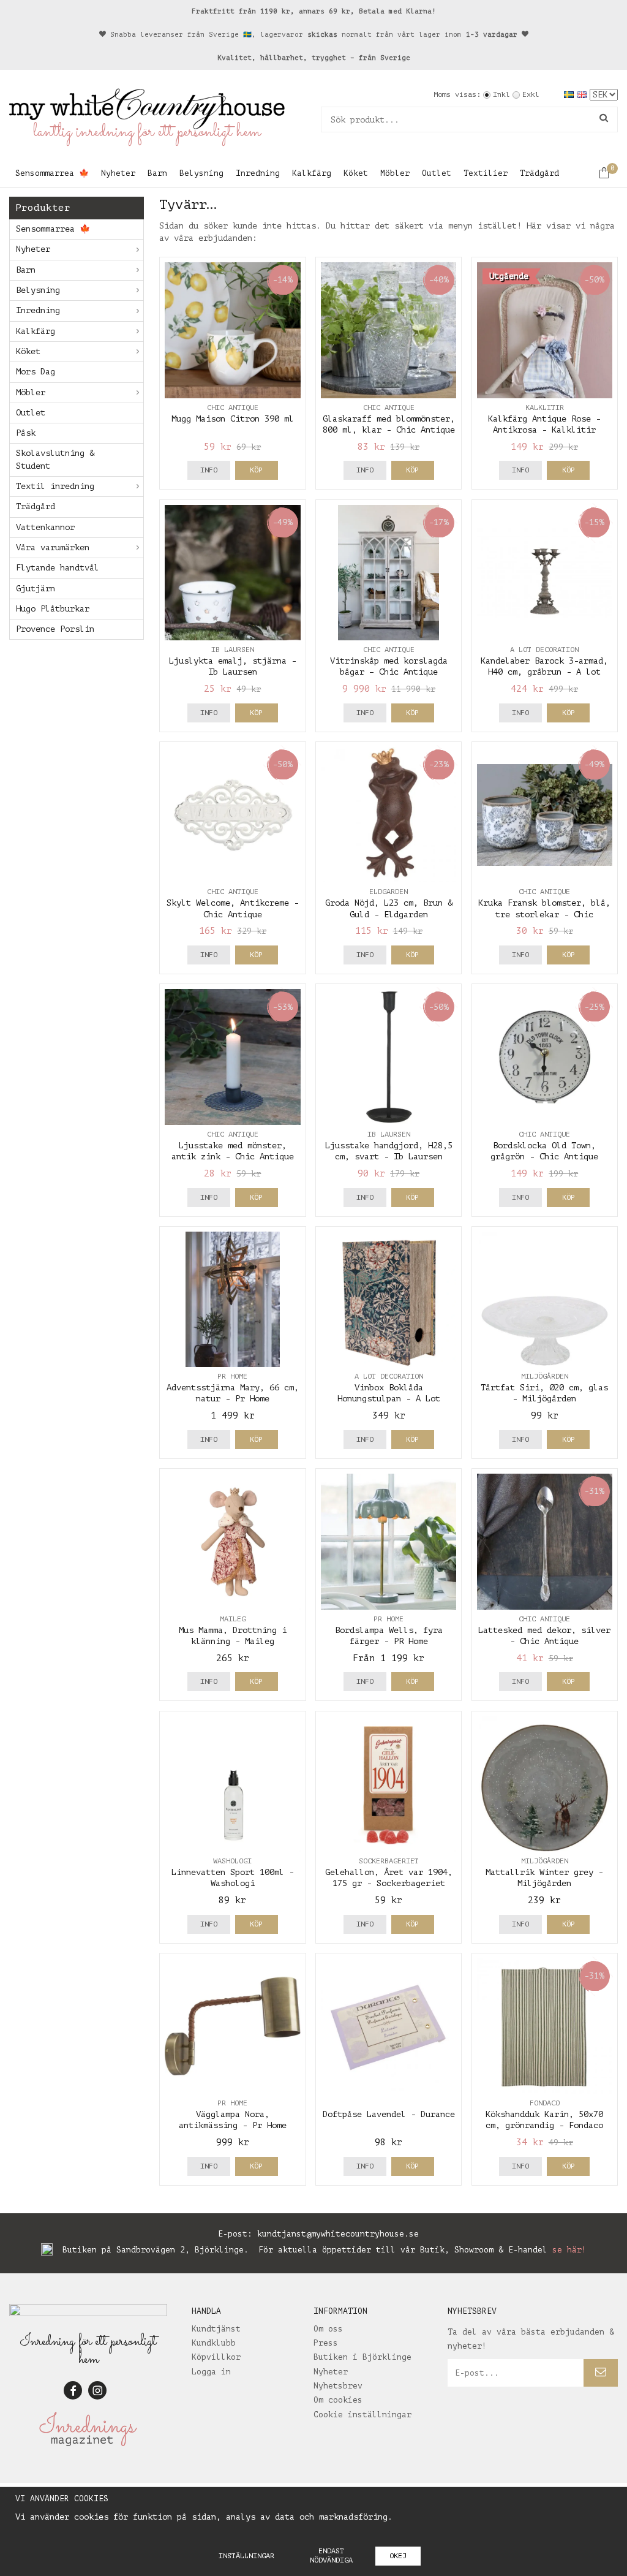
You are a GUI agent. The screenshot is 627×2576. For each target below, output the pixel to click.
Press (326, 2343)
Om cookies (338, 2400)
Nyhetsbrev (338, 2386)
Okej (398, 2556)
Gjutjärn (36, 589)
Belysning (201, 173)
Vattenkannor (45, 527)
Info (209, 470)
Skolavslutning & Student (55, 459)
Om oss (328, 2329)
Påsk (26, 433)
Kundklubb (214, 2343)
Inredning (258, 173)
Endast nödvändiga (331, 2555)
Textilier (486, 173)
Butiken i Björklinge (362, 2357)
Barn (157, 173)
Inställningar (246, 2556)
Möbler (395, 173)
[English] (583, 94)
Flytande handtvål (58, 568)
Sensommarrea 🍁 (52, 173)
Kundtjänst (216, 2329)
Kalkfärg (312, 173)
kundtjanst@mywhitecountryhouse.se (338, 2234)
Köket (356, 173)
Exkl (531, 94)
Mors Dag (36, 372)
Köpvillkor (216, 2357)
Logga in (211, 2372)
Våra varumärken (53, 547)
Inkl (501, 94)
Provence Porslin (55, 629)
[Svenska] (570, 94)
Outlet (437, 173)
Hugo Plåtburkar (53, 609)
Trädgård (539, 173)
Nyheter (118, 173)
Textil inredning (55, 486)
